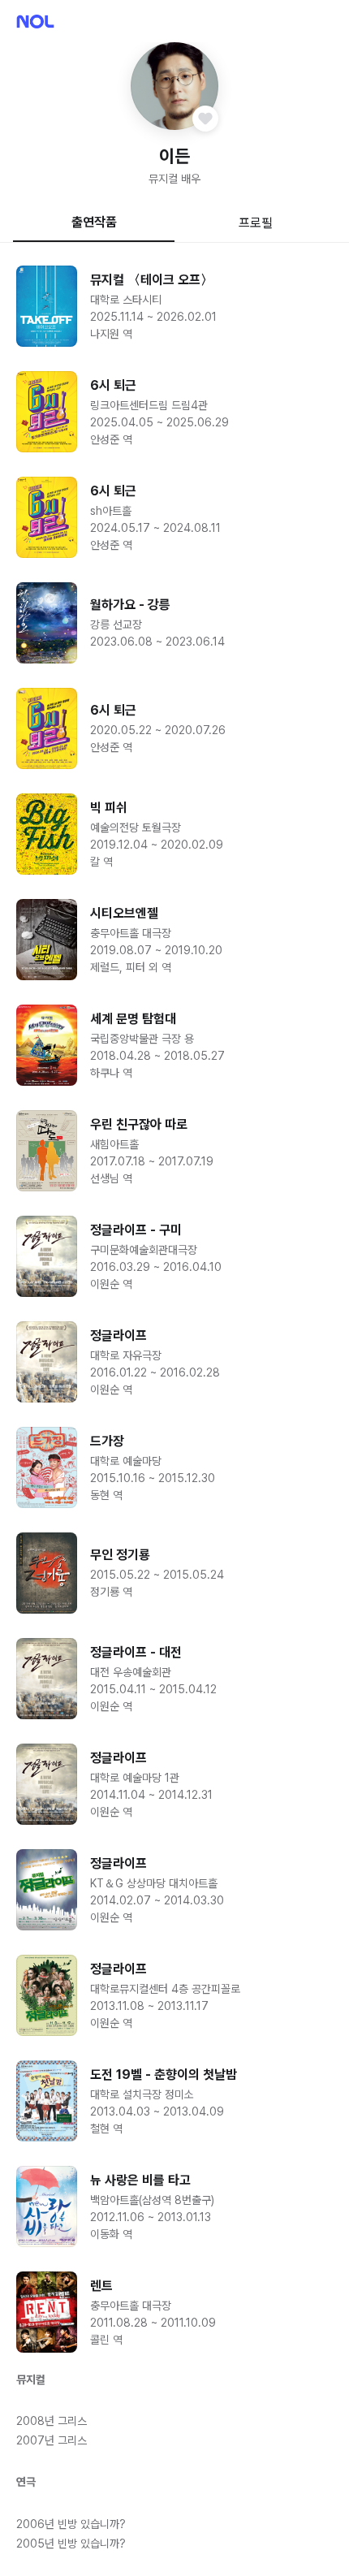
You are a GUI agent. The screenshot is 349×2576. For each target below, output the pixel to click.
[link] (174, 306)
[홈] (35, 22)
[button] (174, 86)
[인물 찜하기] (205, 119)
